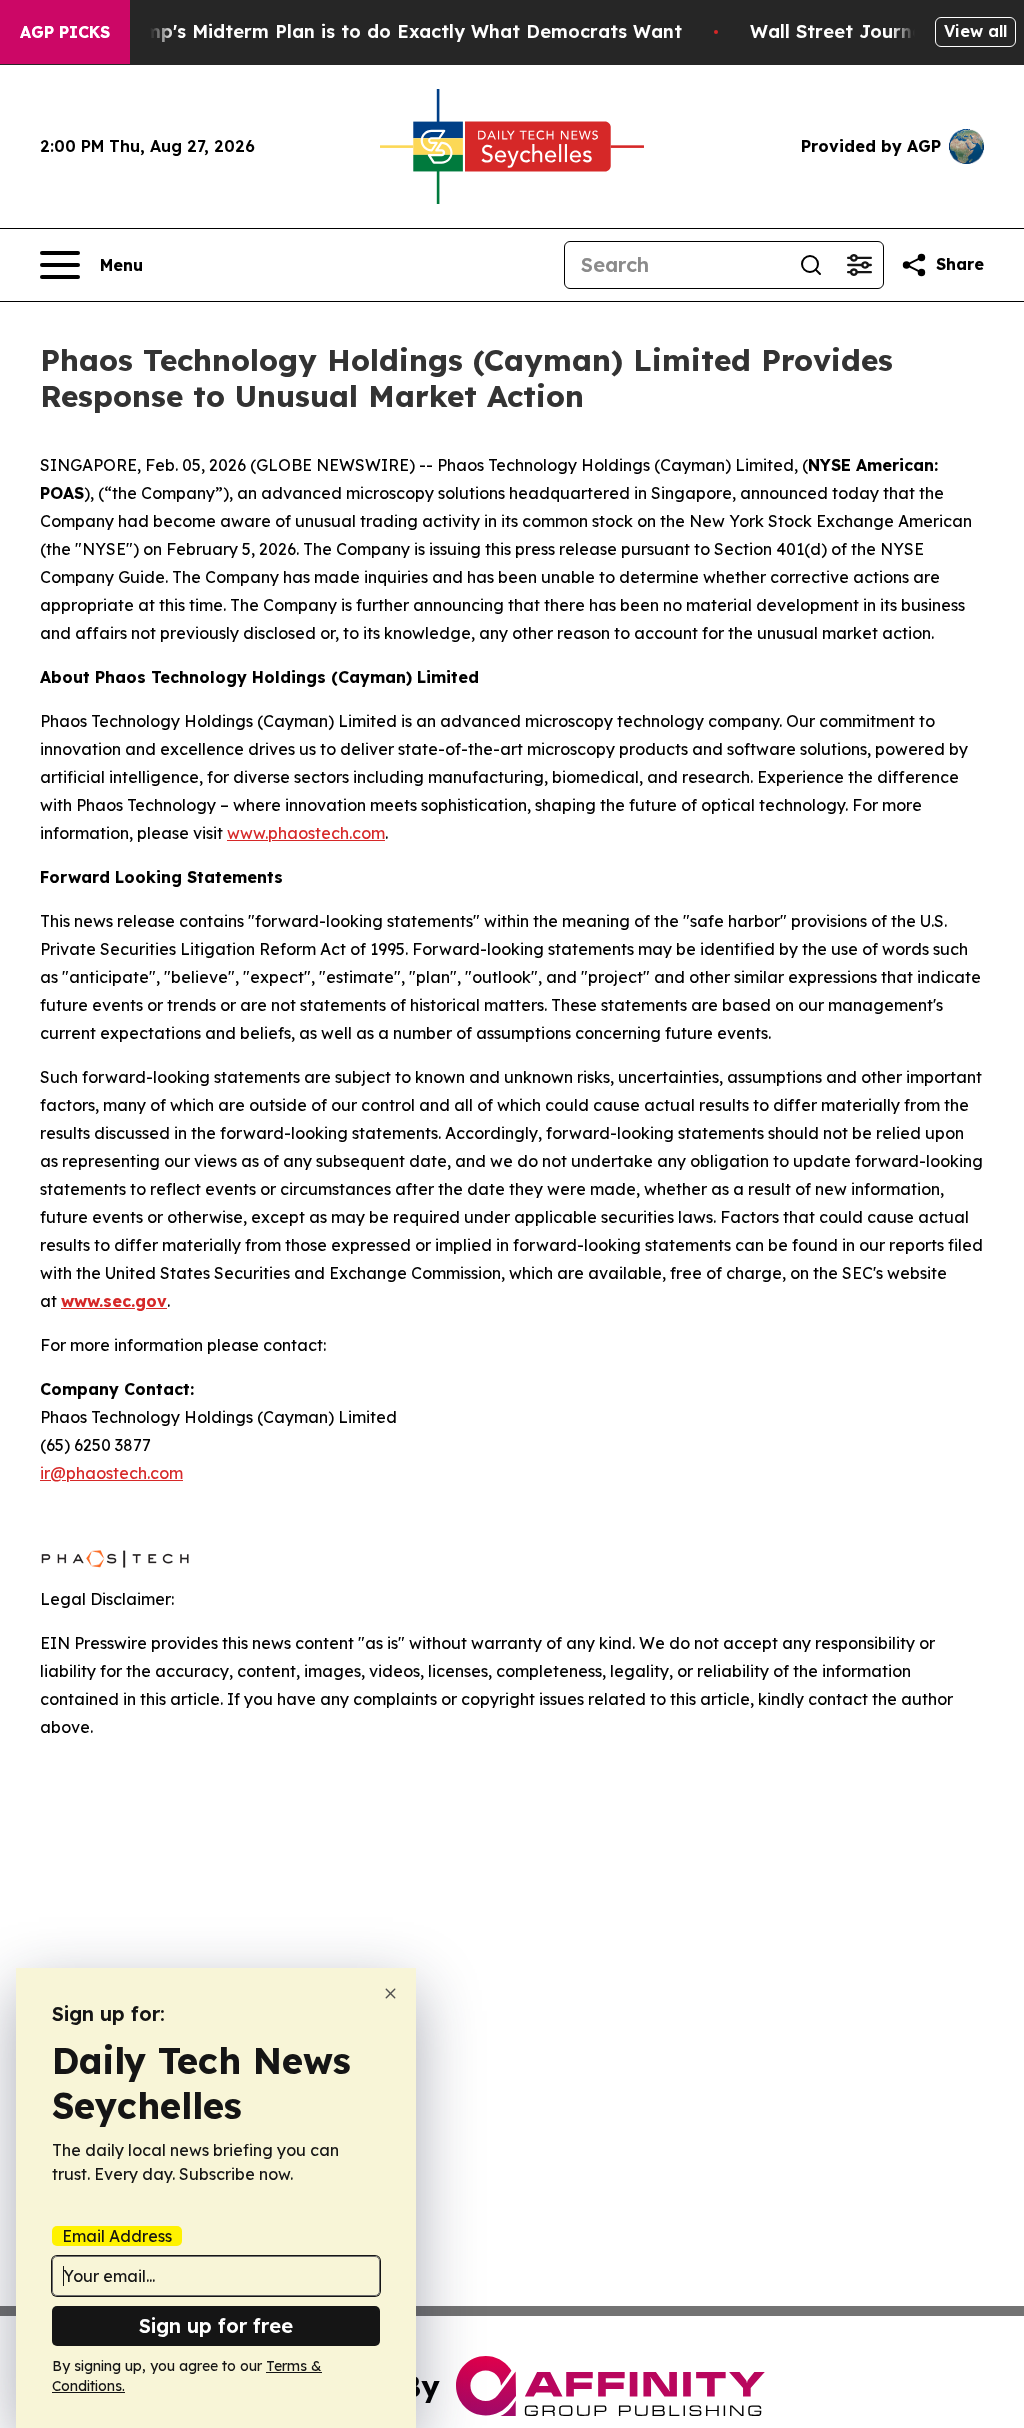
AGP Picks (65, 32)
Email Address (117, 2236)
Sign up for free (216, 2325)
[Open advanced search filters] (859, 265)
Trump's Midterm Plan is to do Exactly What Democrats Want (398, 31)
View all (975, 31)
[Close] (390, 1993)
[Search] (811, 265)
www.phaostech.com (306, 833)
